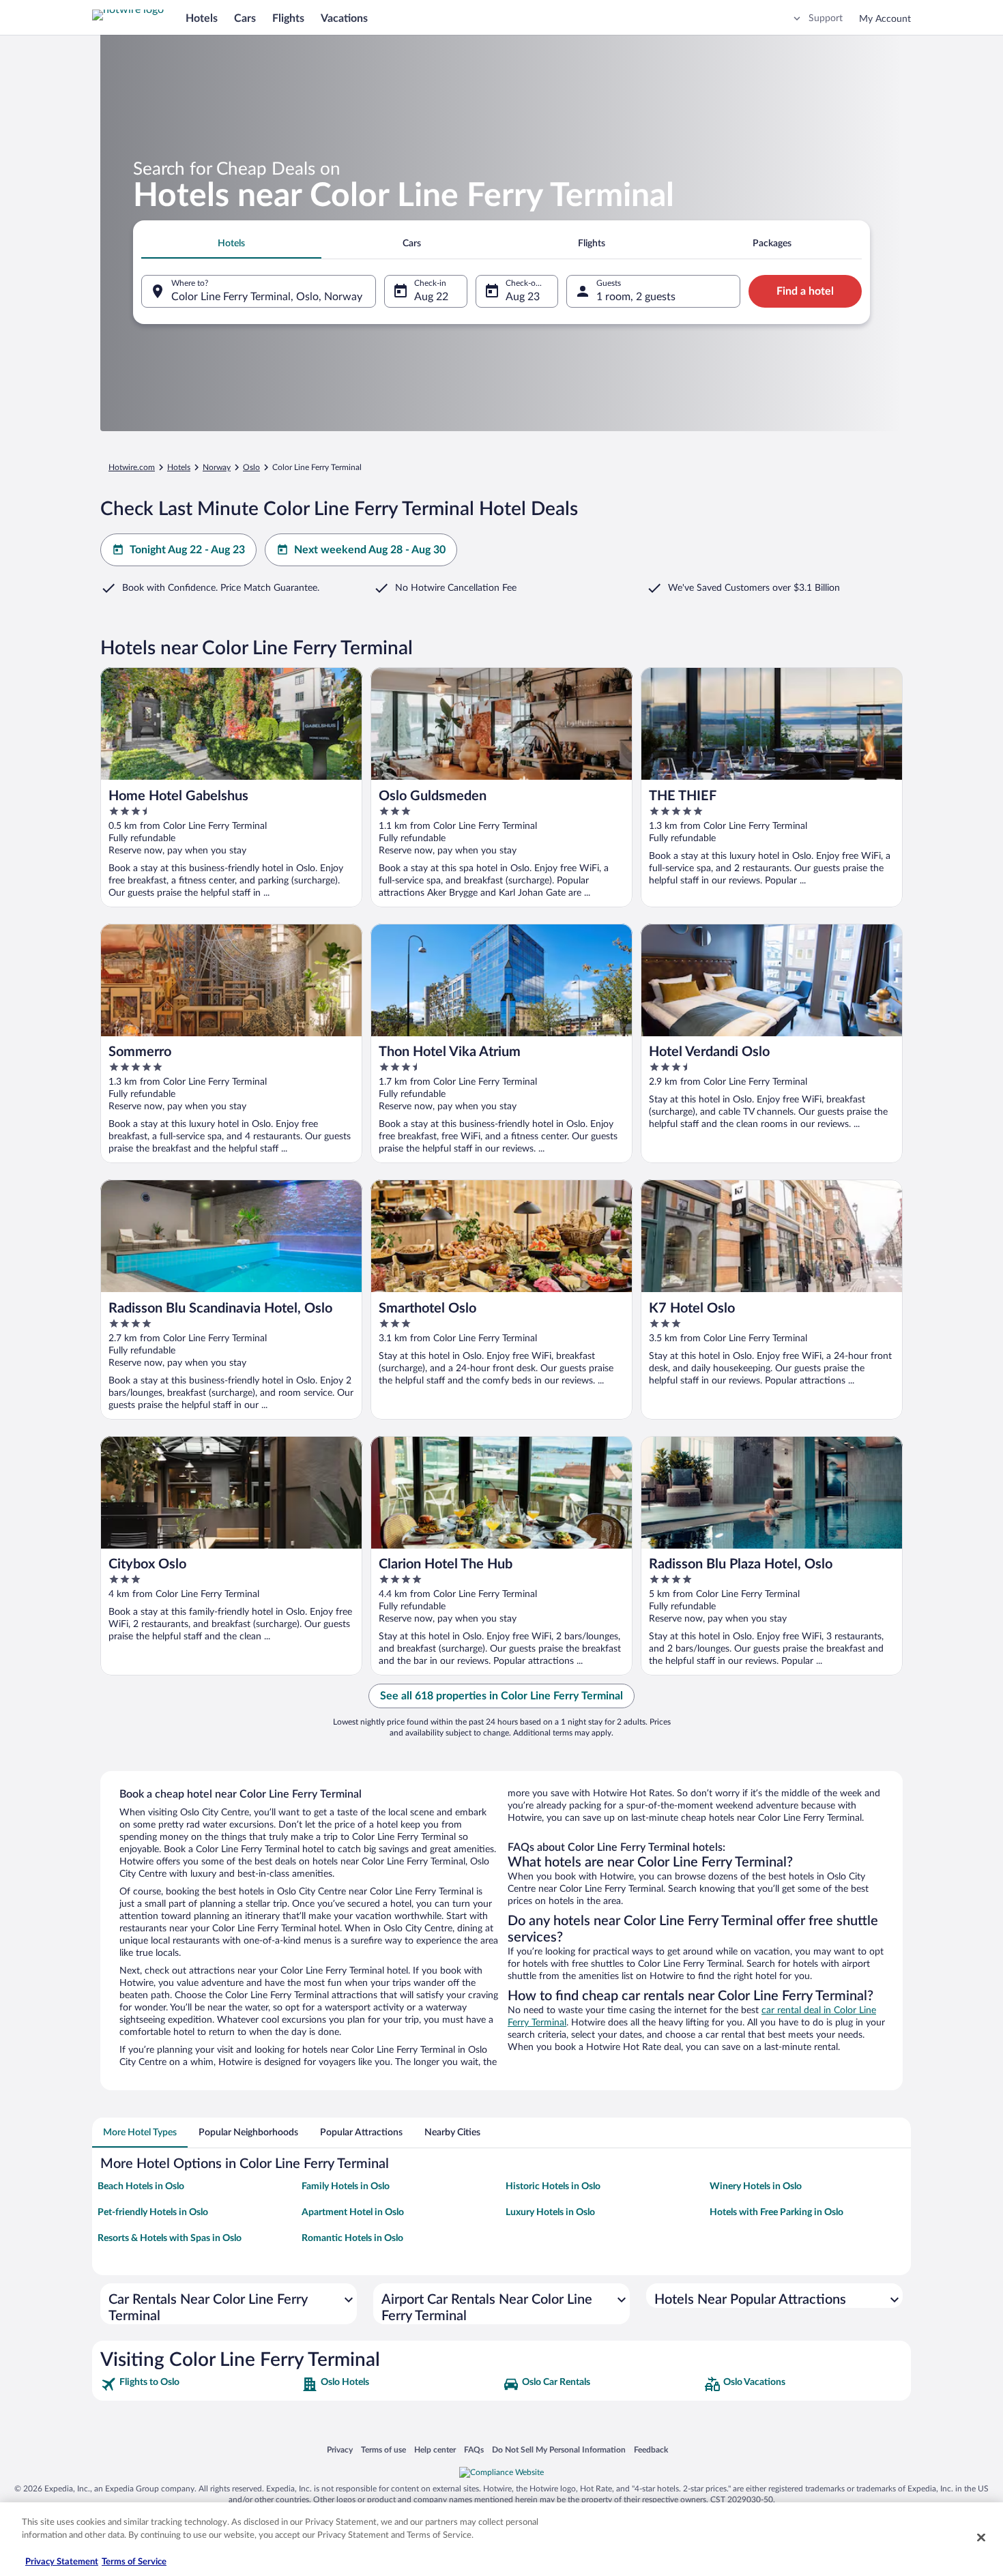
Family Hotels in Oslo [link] (346, 2186)
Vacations (344, 18)
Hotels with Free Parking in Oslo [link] (776, 2212)
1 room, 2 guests (636, 297)
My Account (885, 19)
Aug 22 (431, 297)
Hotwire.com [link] (132, 467)
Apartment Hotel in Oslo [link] (353, 2212)
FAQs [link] (474, 2449)
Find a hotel (805, 291)
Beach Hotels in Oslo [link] (141, 2186)
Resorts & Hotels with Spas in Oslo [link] (170, 2238)
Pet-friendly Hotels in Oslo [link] (153, 2212)
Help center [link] (435, 2449)
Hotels (202, 18)
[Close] (981, 2537)
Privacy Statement (62, 2562)
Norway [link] (217, 467)
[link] (200, 2384)
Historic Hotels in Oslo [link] (553, 2186)
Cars (245, 18)
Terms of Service (134, 2562)
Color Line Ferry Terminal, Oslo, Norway (267, 297)
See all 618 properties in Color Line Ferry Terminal (501, 1696)
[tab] (231, 244)
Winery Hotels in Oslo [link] (756, 2186)
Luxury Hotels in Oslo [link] (550, 2212)
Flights (288, 18)
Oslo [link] (251, 467)
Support (826, 18)
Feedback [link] (651, 2449)
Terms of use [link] (383, 2449)
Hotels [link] (179, 467)
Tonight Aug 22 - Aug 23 (187, 550)
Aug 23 (523, 297)
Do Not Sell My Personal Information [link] (559, 2449)
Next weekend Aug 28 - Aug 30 (370, 550)
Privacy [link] (340, 2449)
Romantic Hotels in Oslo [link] (352, 2238)
